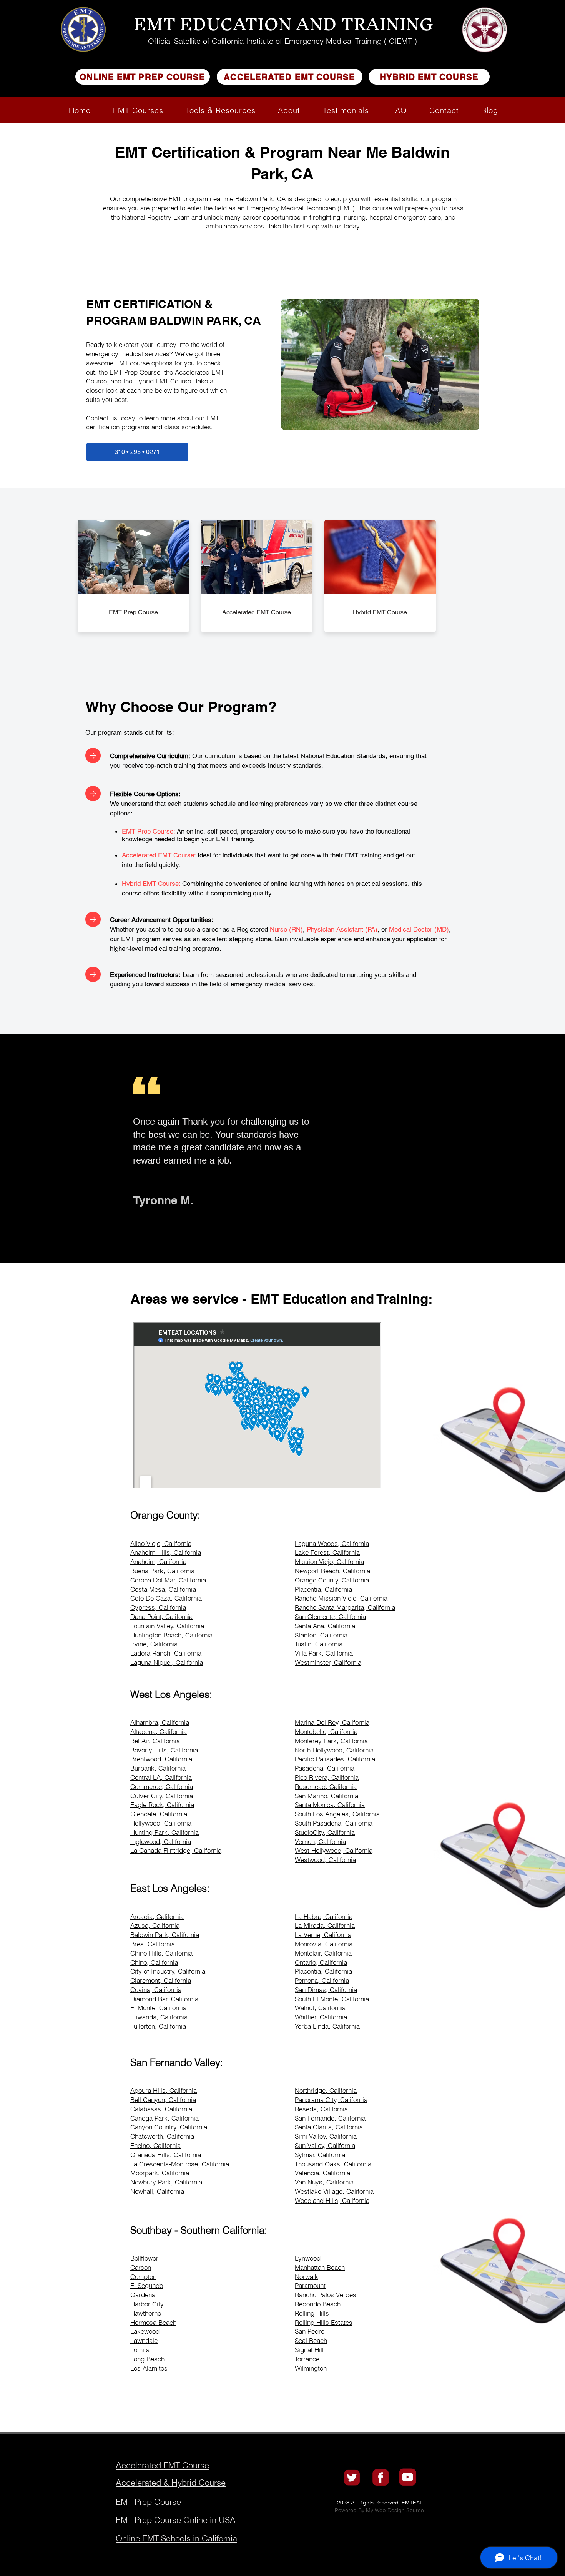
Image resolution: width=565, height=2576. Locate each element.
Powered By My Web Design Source (379, 2510)
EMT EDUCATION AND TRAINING (283, 24)
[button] (138, 110)
